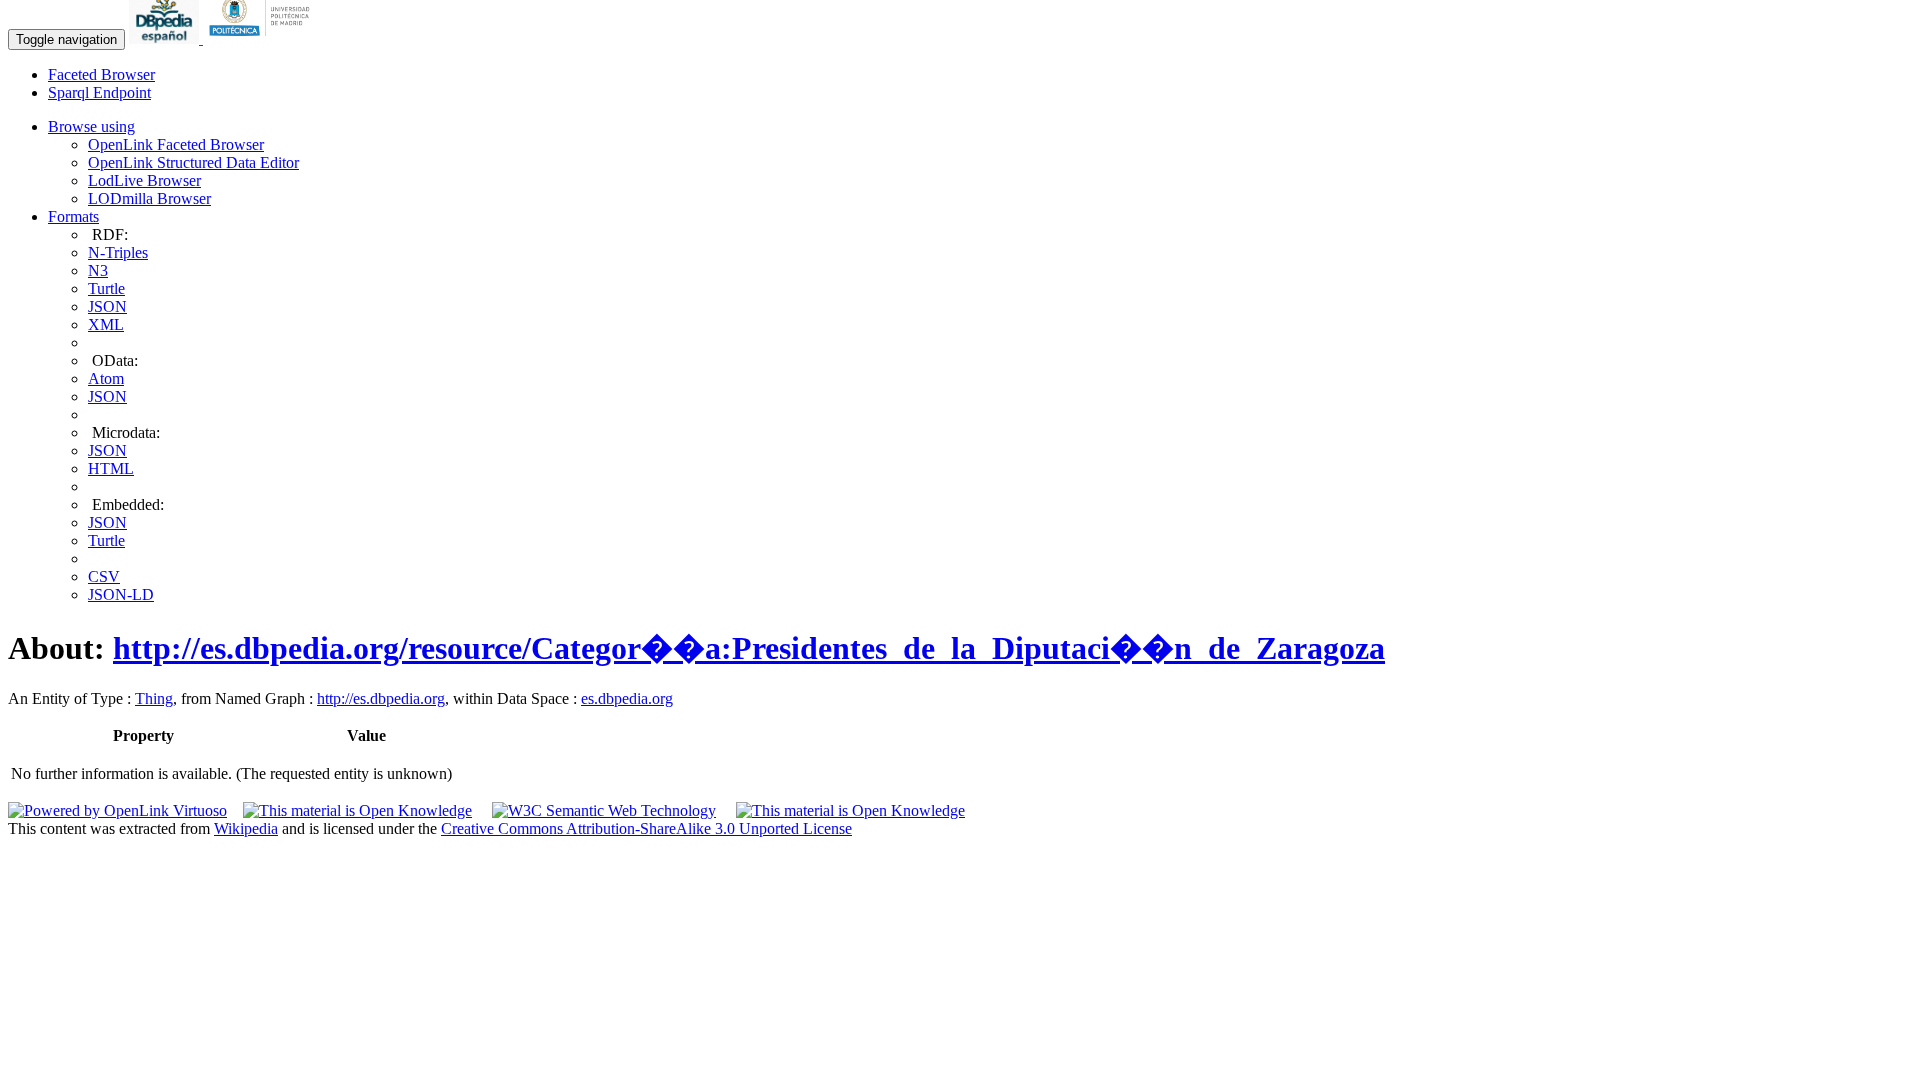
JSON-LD (121, 594)
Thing (154, 698)
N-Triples (118, 252)
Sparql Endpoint (99, 92)
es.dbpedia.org (627, 698)
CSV (104, 576)
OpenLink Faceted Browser (176, 144)
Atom (106, 378)
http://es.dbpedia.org (381, 698)
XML (106, 324)
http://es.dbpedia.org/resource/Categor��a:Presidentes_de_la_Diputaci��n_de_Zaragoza (749, 648)
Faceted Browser (101, 74)
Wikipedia (246, 828)
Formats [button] (73, 216)
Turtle (106, 288)
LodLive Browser (144, 180)
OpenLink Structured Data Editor (193, 162)
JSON (107, 306)
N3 (98, 270)
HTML (111, 468)
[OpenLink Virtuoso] (117, 810)
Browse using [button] (91, 126)
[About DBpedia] (166, 38)
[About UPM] (263, 38)
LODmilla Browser (149, 198)
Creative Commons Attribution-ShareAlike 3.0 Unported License (646, 828)
